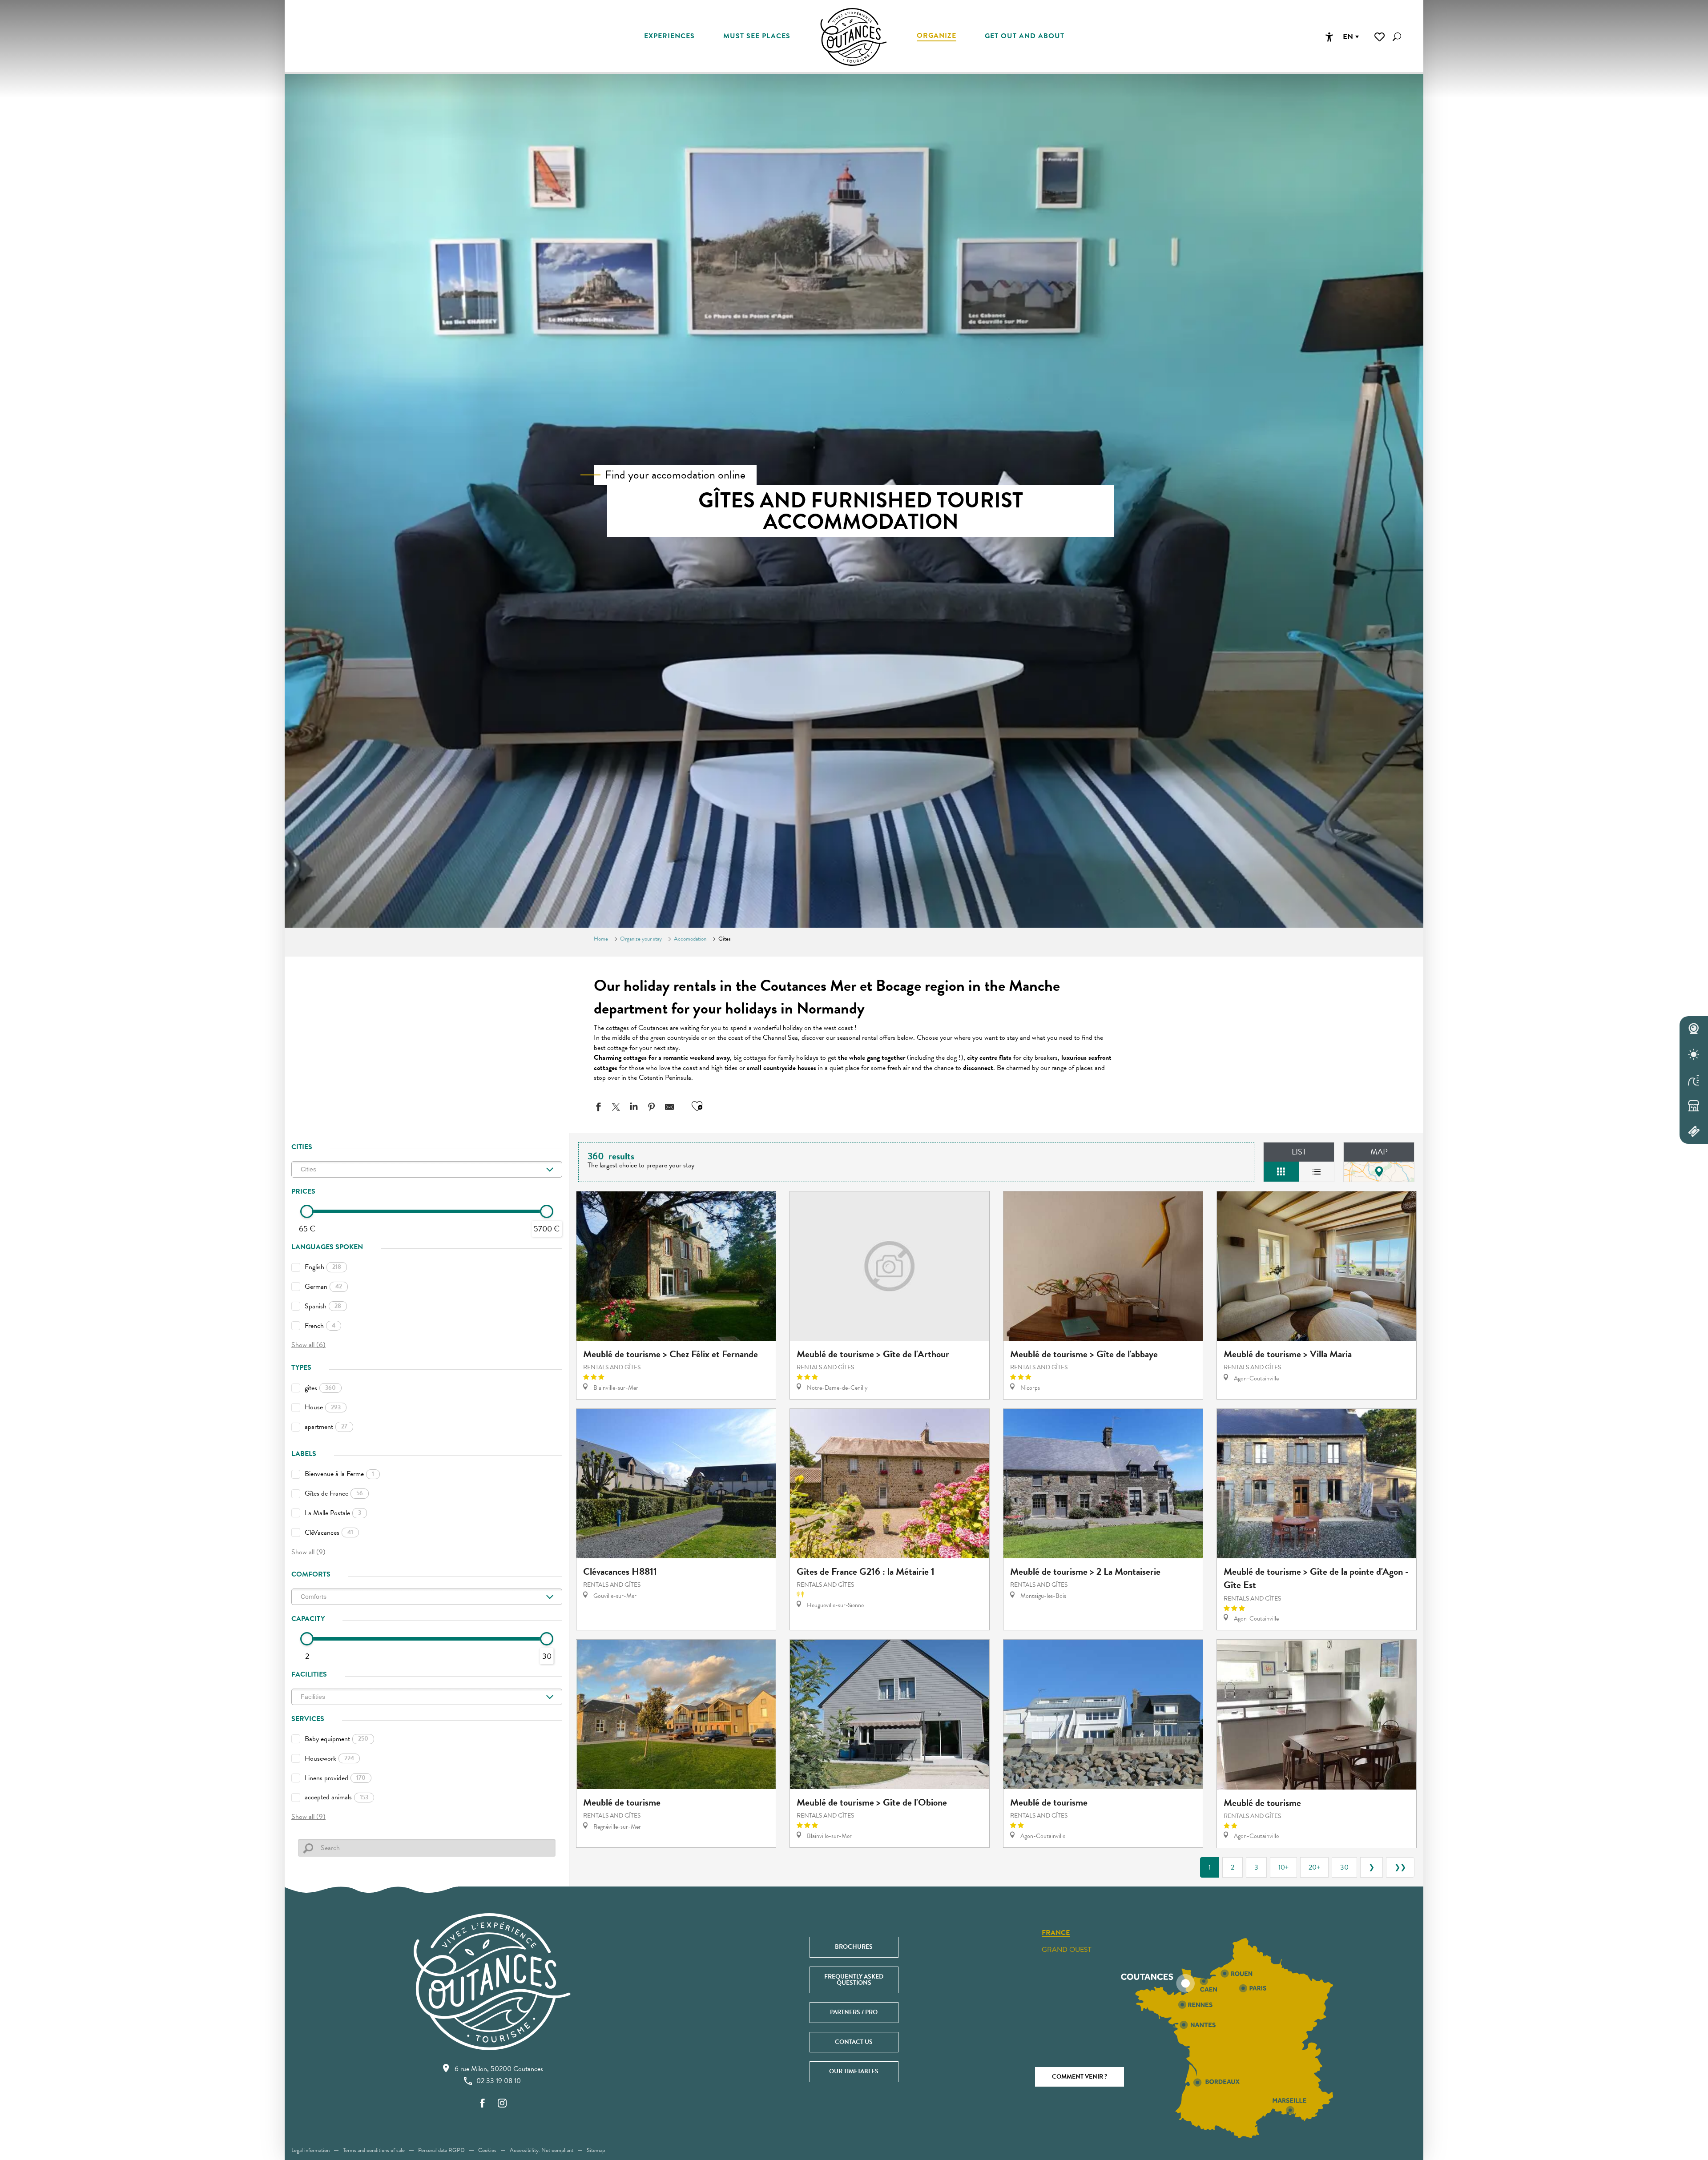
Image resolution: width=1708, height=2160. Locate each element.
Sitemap (596, 2150)
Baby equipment (336, 1739)
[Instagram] (502, 2104)
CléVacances (329, 1533)
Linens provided (335, 1778)
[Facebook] (483, 2104)
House (323, 1407)
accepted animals (336, 1797)
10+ (1283, 1867)
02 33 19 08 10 (499, 2081)
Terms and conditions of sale (374, 2150)
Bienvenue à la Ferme (339, 1474)
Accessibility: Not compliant (542, 2150)
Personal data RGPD (441, 2150)
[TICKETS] (1694, 1131)
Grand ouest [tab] (1067, 1950)
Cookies (487, 2150)
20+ (1314, 1867)
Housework (329, 1758)
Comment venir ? (1080, 2077)
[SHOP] (1694, 1106)
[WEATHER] (1694, 1054)
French (320, 1326)
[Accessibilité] (1329, 37)
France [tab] (1056, 1933)
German (323, 1287)
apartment (326, 1427)
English (323, 1267)
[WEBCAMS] (1694, 1029)
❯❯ (1400, 1867)
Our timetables (854, 2071)
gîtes (320, 1388)
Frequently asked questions (854, 1980)
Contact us (854, 2042)
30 (1344, 1867)
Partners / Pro (854, 2012)
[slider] (307, 1211)
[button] (1397, 37)
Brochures (854, 1947)
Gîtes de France (334, 1493)
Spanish (323, 1306)
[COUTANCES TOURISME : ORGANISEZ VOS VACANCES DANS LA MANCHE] (854, 37)
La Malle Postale (333, 1513)
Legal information (310, 2150)
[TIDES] (1694, 1080)
